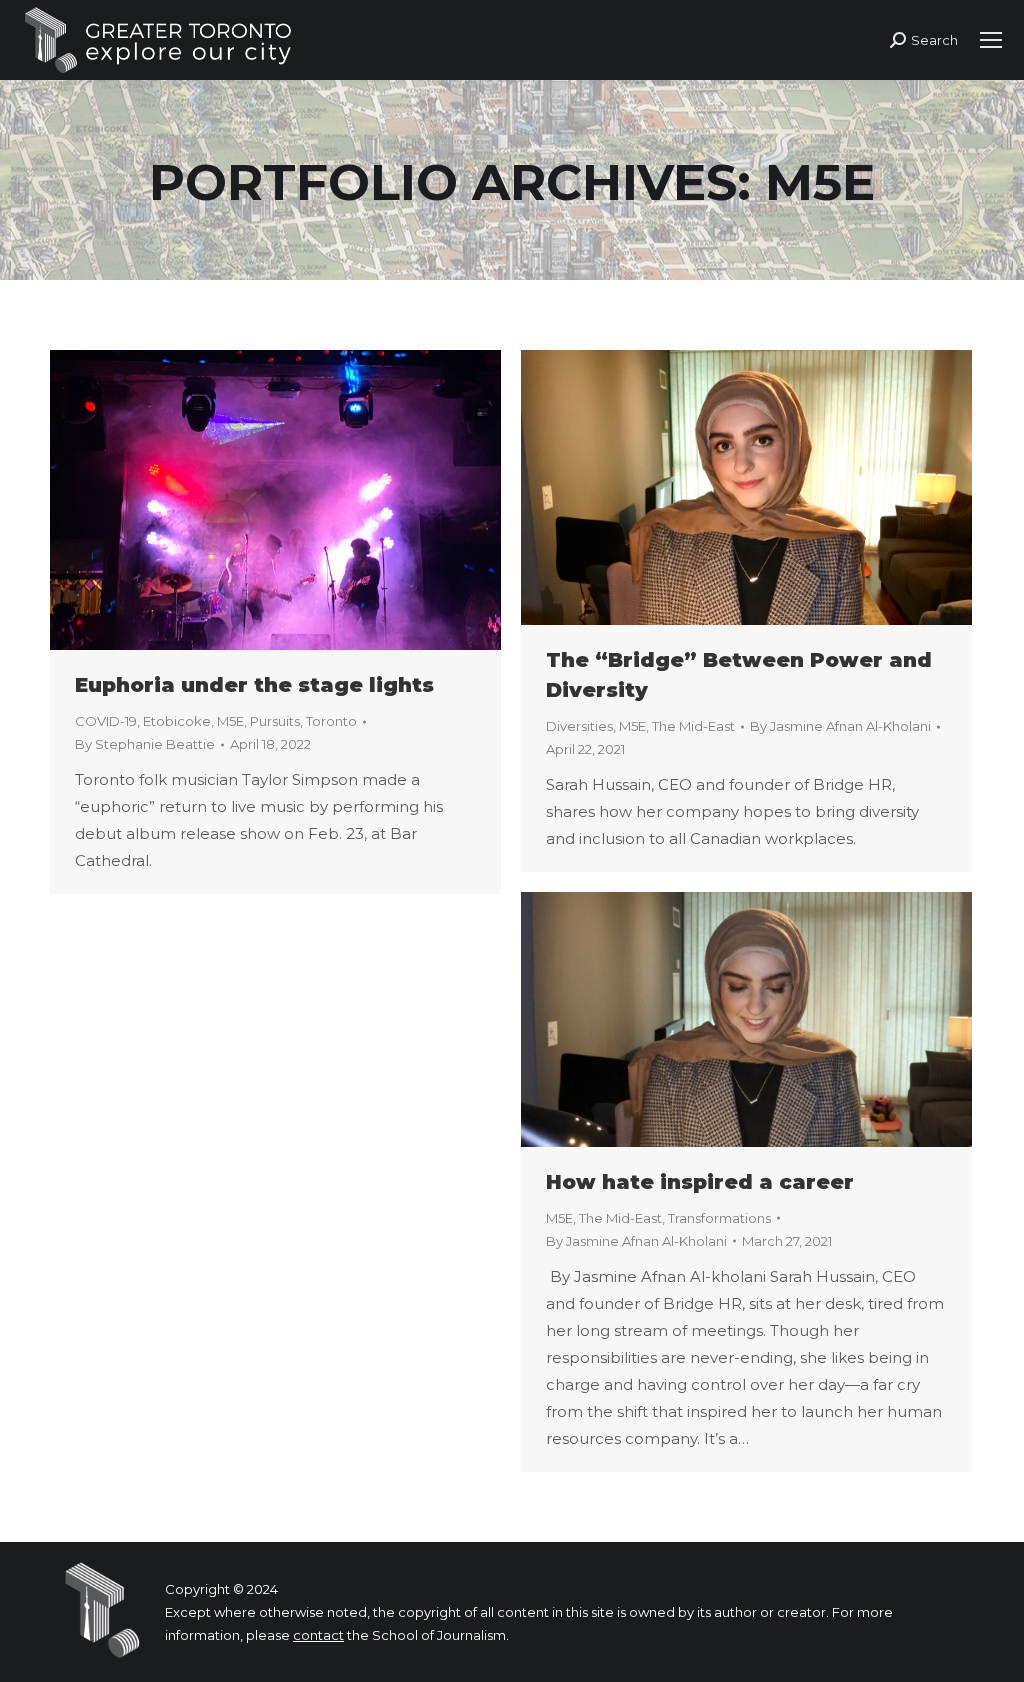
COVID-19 (106, 721)
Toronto (331, 721)
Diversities (579, 726)
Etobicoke (177, 721)
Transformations (719, 1218)
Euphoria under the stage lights (254, 685)
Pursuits (275, 721)
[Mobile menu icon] (991, 40)
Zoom (249, 500)
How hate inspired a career (700, 1182)
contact (318, 1635)
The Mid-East (693, 726)
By (145, 744)
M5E (230, 721)
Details (303, 500)
